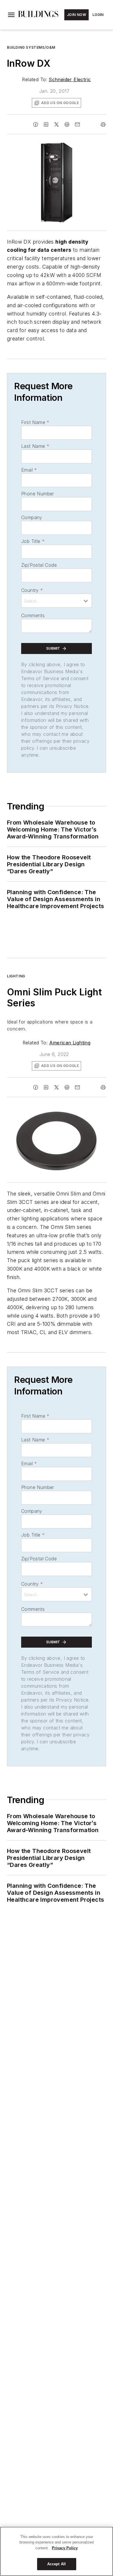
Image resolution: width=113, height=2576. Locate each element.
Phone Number (38, 494)
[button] (11, 15)
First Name (35, 422)
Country (32, 590)
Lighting (16, 976)
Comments (33, 615)
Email (29, 470)
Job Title (33, 541)
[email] (77, 124)
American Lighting (70, 1043)
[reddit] (67, 124)
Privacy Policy (65, 2548)
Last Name (35, 446)
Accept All (57, 2564)
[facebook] (36, 124)
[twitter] (57, 124)
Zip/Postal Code (39, 565)
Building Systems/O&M (31, 47)
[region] (57, 2551)
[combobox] (57, 601)
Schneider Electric (70, 79)
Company (32, 517)
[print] (103, 124)
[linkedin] (46, 124)
